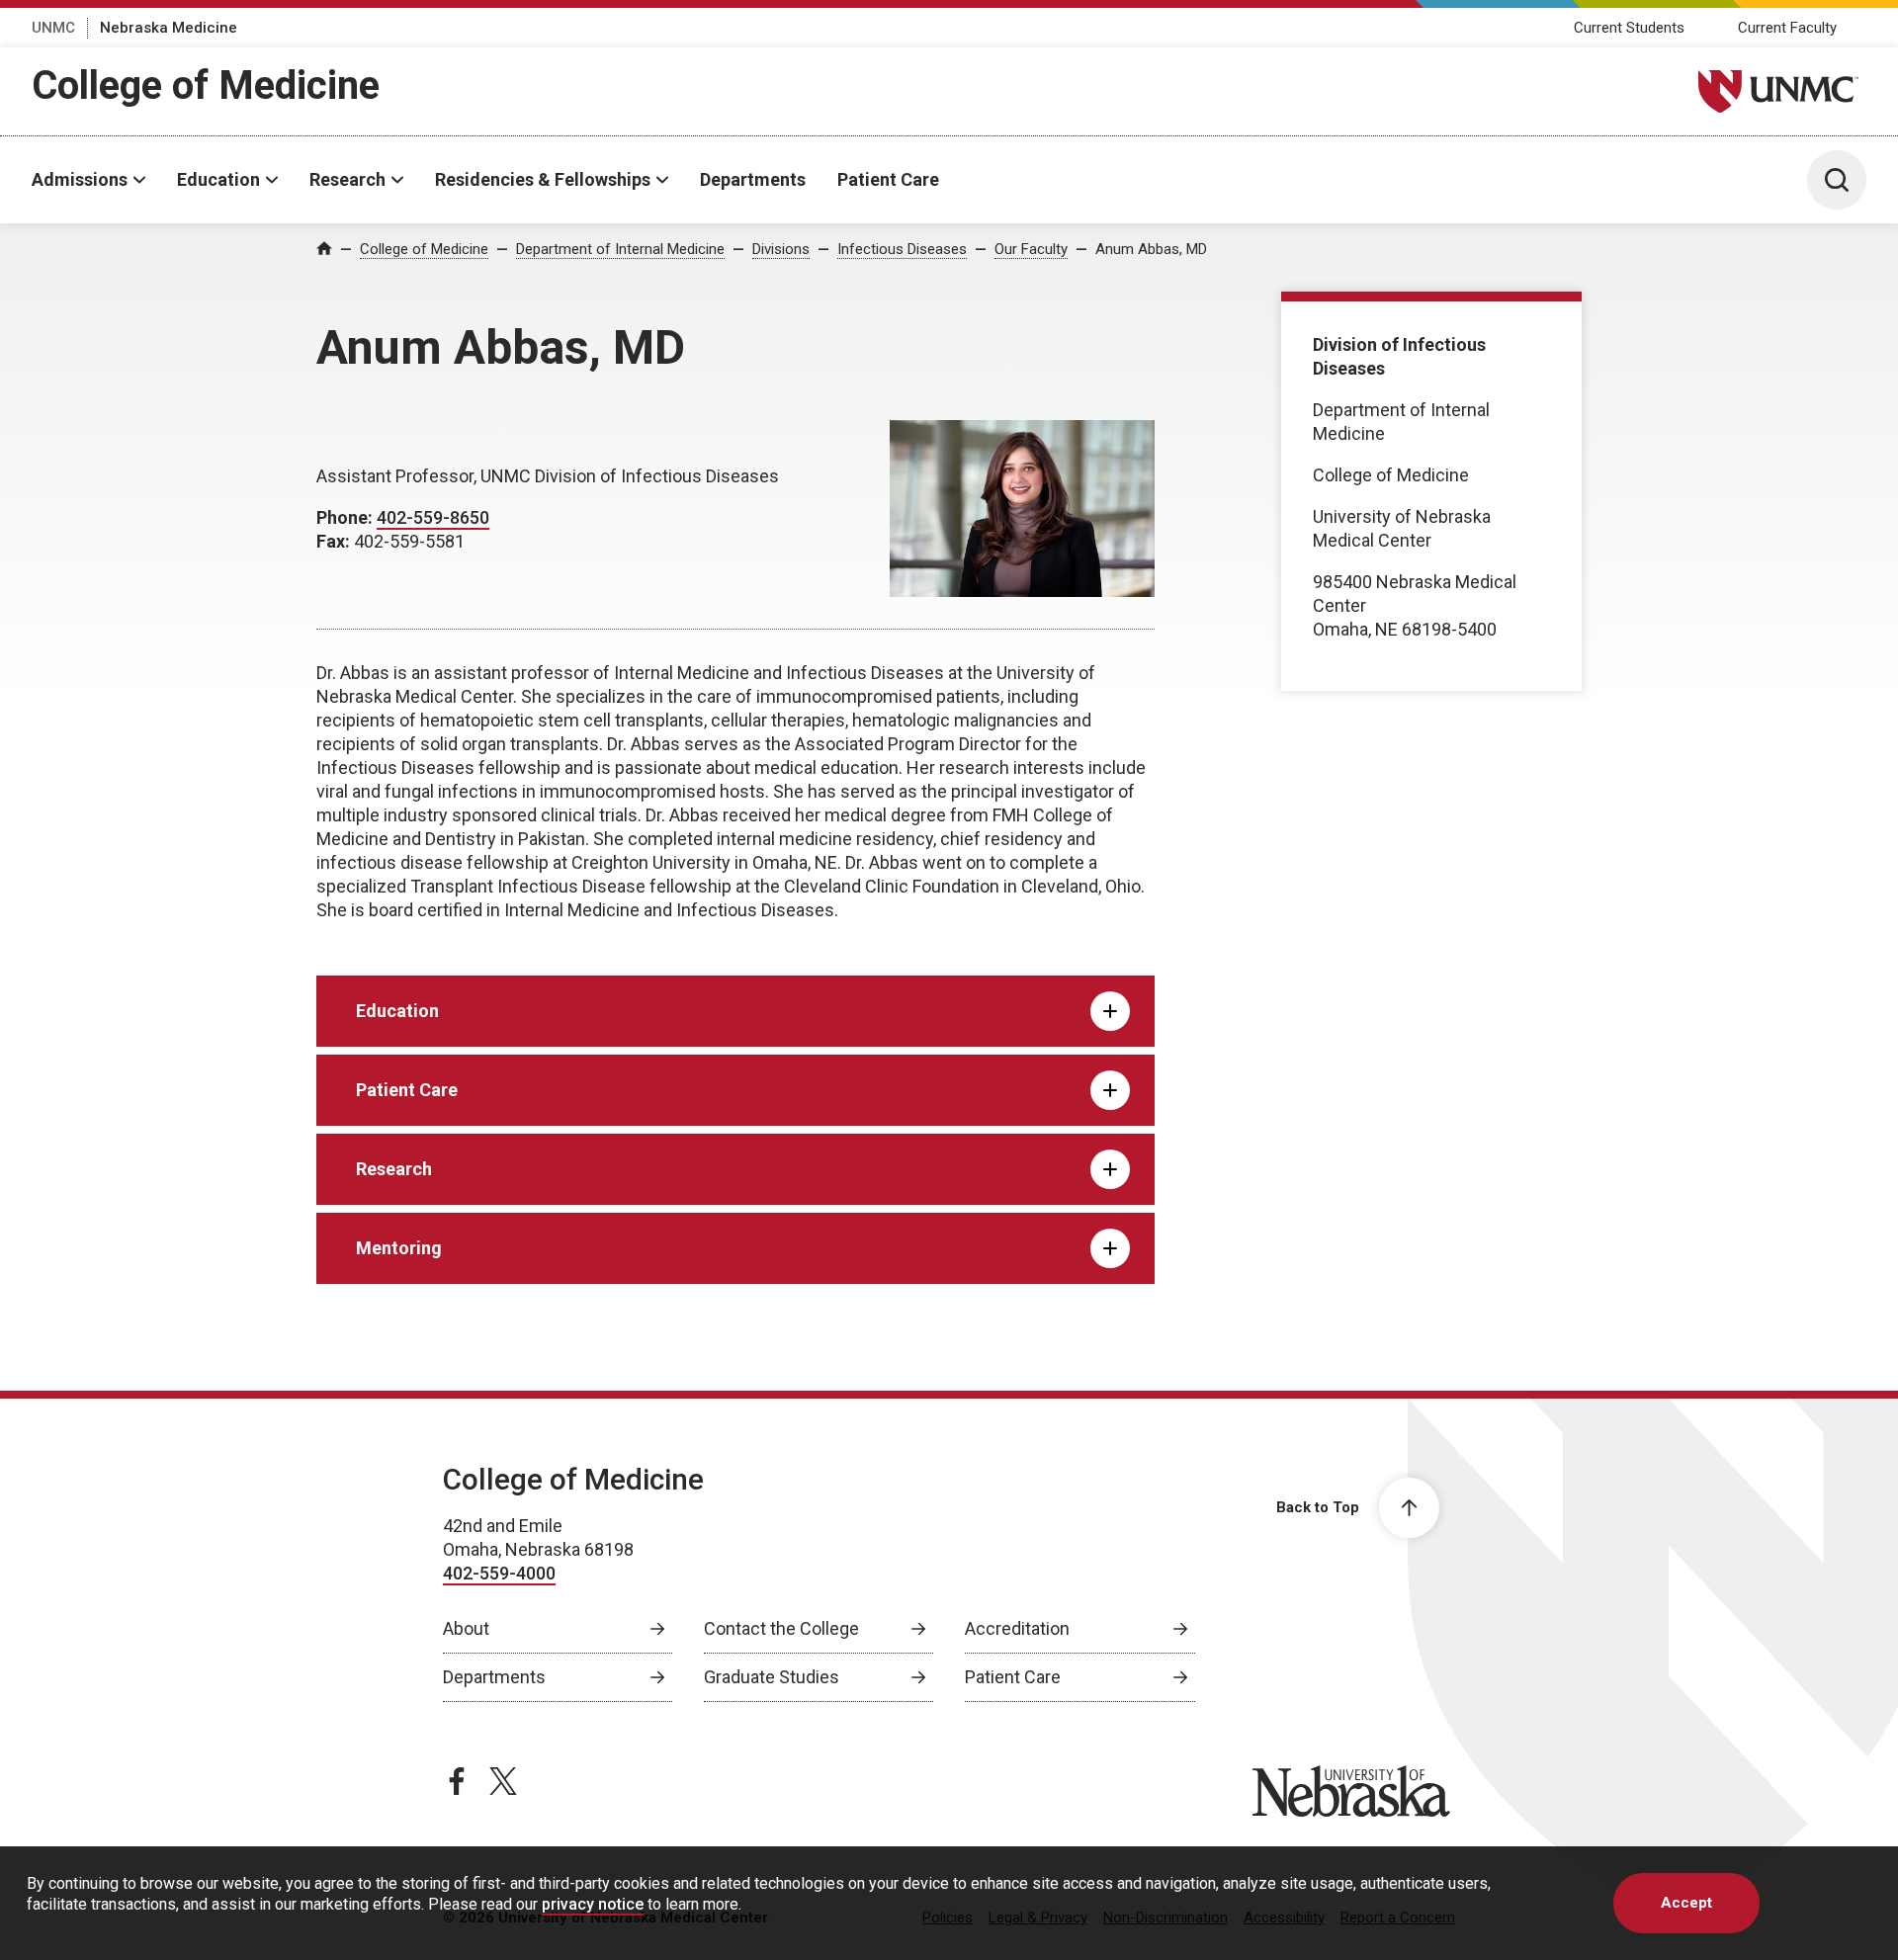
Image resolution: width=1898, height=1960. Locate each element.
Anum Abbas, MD (1151, 249)
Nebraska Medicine (169, 28)
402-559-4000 (499, 1573)
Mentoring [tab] (399, 1248)
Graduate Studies (772, 1677)
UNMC (53, 28)
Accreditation (1017, 1628)
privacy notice (593, 1904)
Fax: (335, 541)
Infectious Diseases (902, 249)
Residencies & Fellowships (543, 179)
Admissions (80, 179)
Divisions (781, 249)
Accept (1686, 1903)
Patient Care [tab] (407, 1090)
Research (347, 179)
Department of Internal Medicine (620, 249)
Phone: (346, 517)
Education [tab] (397, 1011)
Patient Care (888, 179)
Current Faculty (1787, 28)
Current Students (1629, 28)
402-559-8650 (433, 517)
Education (218, 179)
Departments (753, 179)
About (466, 1628)
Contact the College (781, 1628)
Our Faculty (1031, 249)
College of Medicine (206, 85)
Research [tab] (394, 1169)
